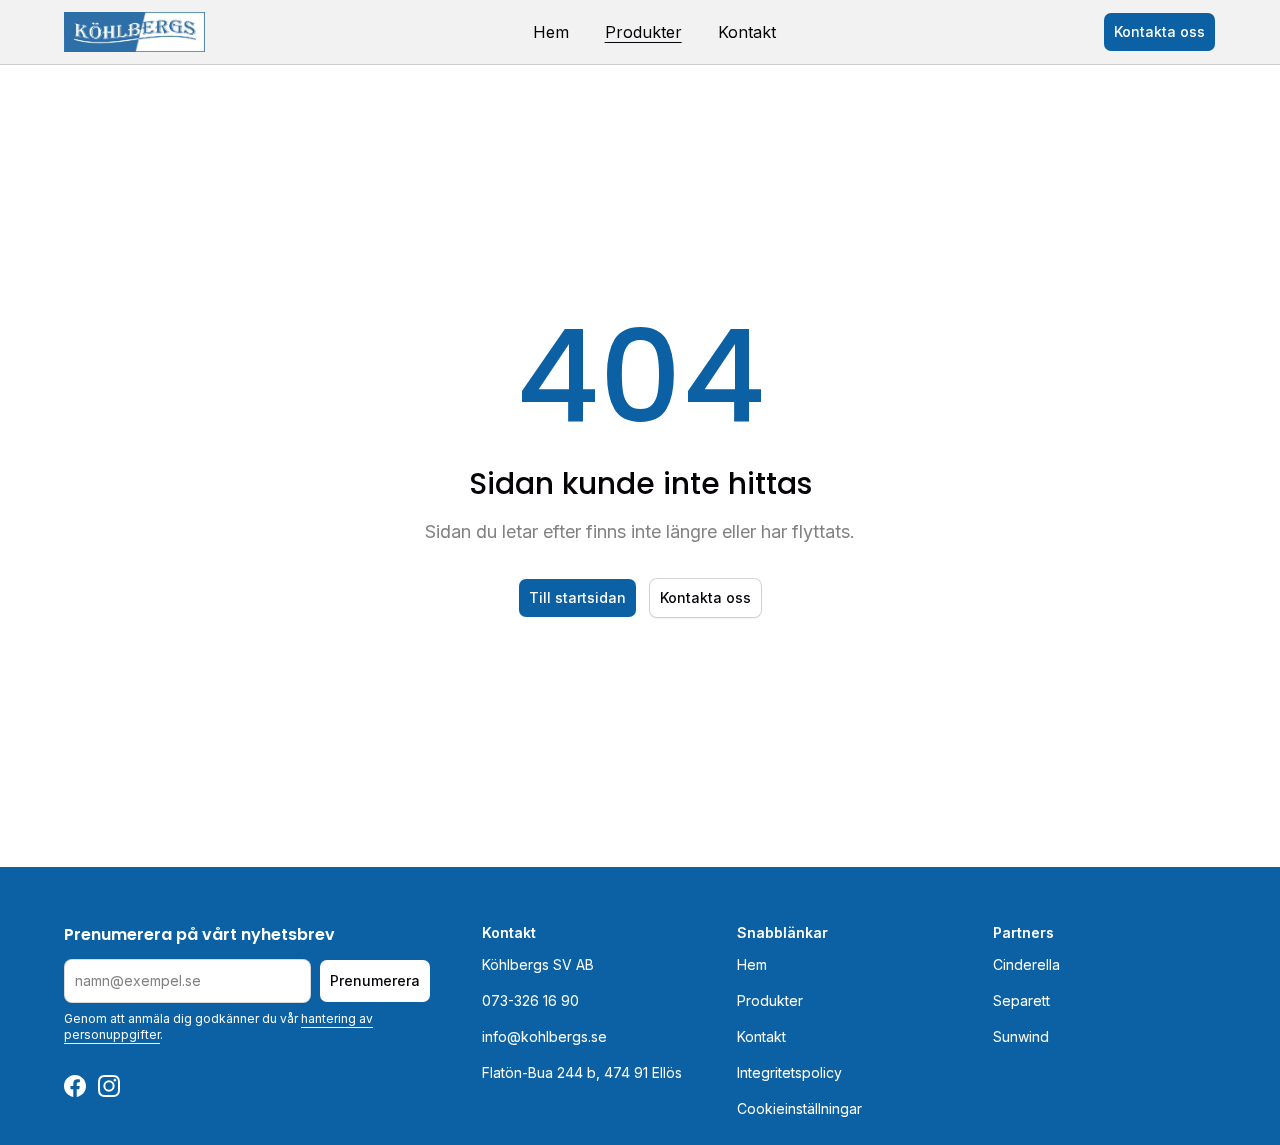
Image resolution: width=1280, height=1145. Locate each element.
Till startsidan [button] (577, 597)
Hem (551, 32)
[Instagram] (109, 1086)
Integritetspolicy (789, 1072)
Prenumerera (375, 980)
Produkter (643, 32)
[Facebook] (75, 1086)
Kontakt (747, 32)
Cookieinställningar (799, 1108)
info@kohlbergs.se (544, 1036)
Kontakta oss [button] (1159, 31)
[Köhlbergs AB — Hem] (134, 32)
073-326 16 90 (530, 1000)
